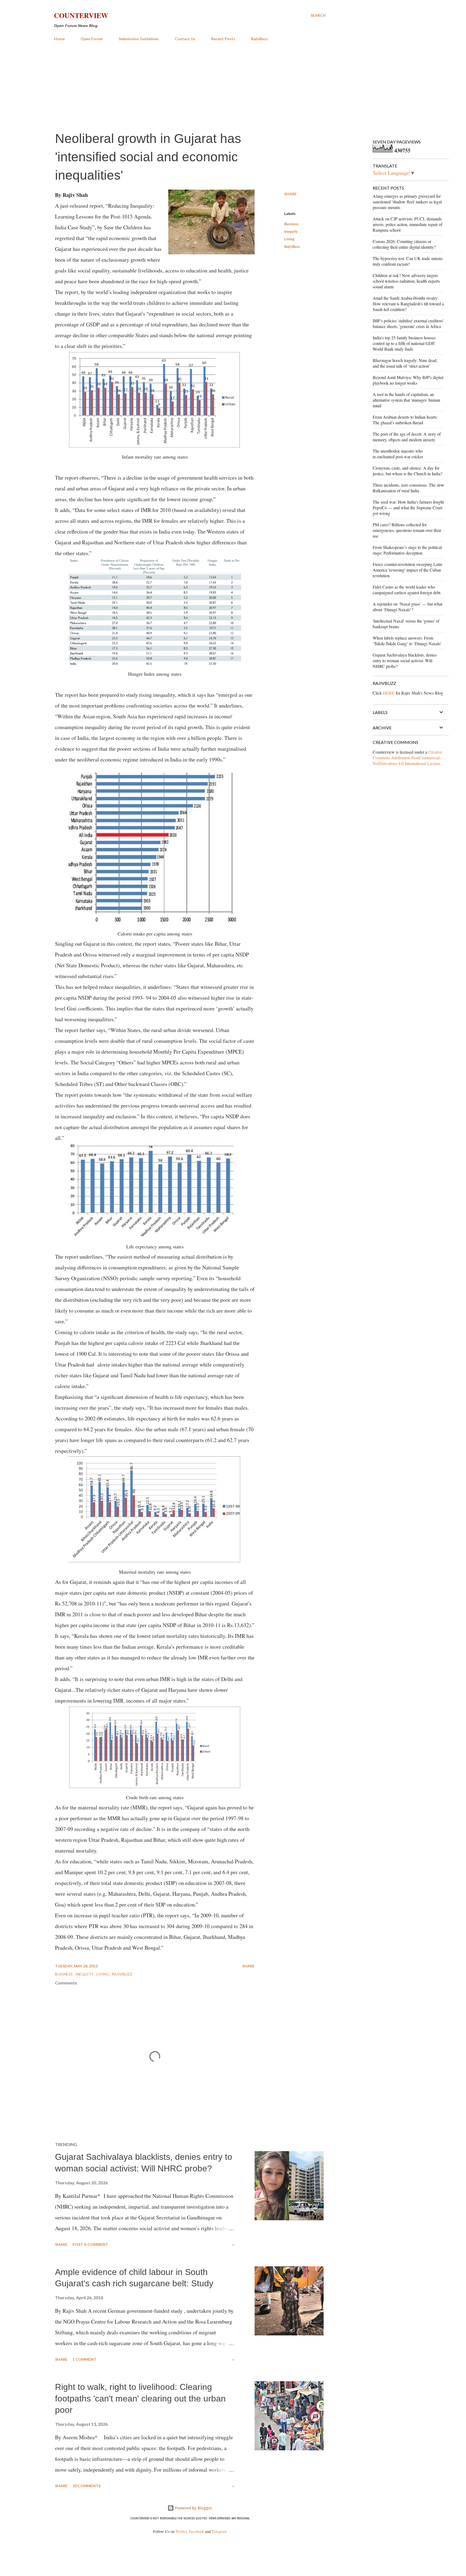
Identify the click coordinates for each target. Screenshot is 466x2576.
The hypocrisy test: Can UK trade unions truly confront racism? (408, 261)
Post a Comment (90, 2244)
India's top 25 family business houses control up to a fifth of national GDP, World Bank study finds (404, 343)
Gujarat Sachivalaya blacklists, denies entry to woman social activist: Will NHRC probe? (405, 660)
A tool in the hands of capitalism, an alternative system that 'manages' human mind (406, 400)
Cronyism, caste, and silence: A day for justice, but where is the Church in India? (407, 471)
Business (291, 224)
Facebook (196, 2531)
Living (289, 239)
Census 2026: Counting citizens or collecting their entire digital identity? (404, 244)
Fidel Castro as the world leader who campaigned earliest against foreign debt (407, 590)
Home (59, 39)
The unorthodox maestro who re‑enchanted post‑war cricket (398, 454)
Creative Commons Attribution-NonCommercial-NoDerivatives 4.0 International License (407, 758)
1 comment (84, 2359)
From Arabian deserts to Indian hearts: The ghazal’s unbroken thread (405, 420)
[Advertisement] (190, 86)
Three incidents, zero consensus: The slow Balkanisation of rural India (409, 488)
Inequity (291, 231)
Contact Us (185, 39)
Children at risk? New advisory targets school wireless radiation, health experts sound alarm (406, 281)
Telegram (219, 2531)
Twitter (181, 2531)
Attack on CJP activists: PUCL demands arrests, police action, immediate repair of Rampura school (407, 224)
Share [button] (290, 194)
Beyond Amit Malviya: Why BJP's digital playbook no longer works (408, 380)
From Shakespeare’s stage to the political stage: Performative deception (407, 550)
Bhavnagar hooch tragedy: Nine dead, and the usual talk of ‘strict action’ (405, 363)
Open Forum (92, 39)
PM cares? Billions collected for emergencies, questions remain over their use (407, 530)
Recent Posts (223, 39)
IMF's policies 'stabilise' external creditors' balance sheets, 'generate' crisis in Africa (408, 323)
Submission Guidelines (139, 39)
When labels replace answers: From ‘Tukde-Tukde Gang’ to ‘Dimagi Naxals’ (407, 641)
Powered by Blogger (193, 2508)
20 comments (87, 2486)
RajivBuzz (260, 39)
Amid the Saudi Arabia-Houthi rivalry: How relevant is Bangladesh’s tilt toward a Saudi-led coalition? (408, 304)
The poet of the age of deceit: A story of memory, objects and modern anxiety (407, 437)
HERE (389, 693)
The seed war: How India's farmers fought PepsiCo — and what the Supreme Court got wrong (408, 508)
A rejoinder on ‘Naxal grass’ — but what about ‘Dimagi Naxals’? (407, 607)
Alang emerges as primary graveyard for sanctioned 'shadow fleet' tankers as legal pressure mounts (407, 202)
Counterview (81, 15)
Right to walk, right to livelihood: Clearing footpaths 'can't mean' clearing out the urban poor (140, 2398)
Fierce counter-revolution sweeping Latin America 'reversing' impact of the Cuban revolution (407, 570)
